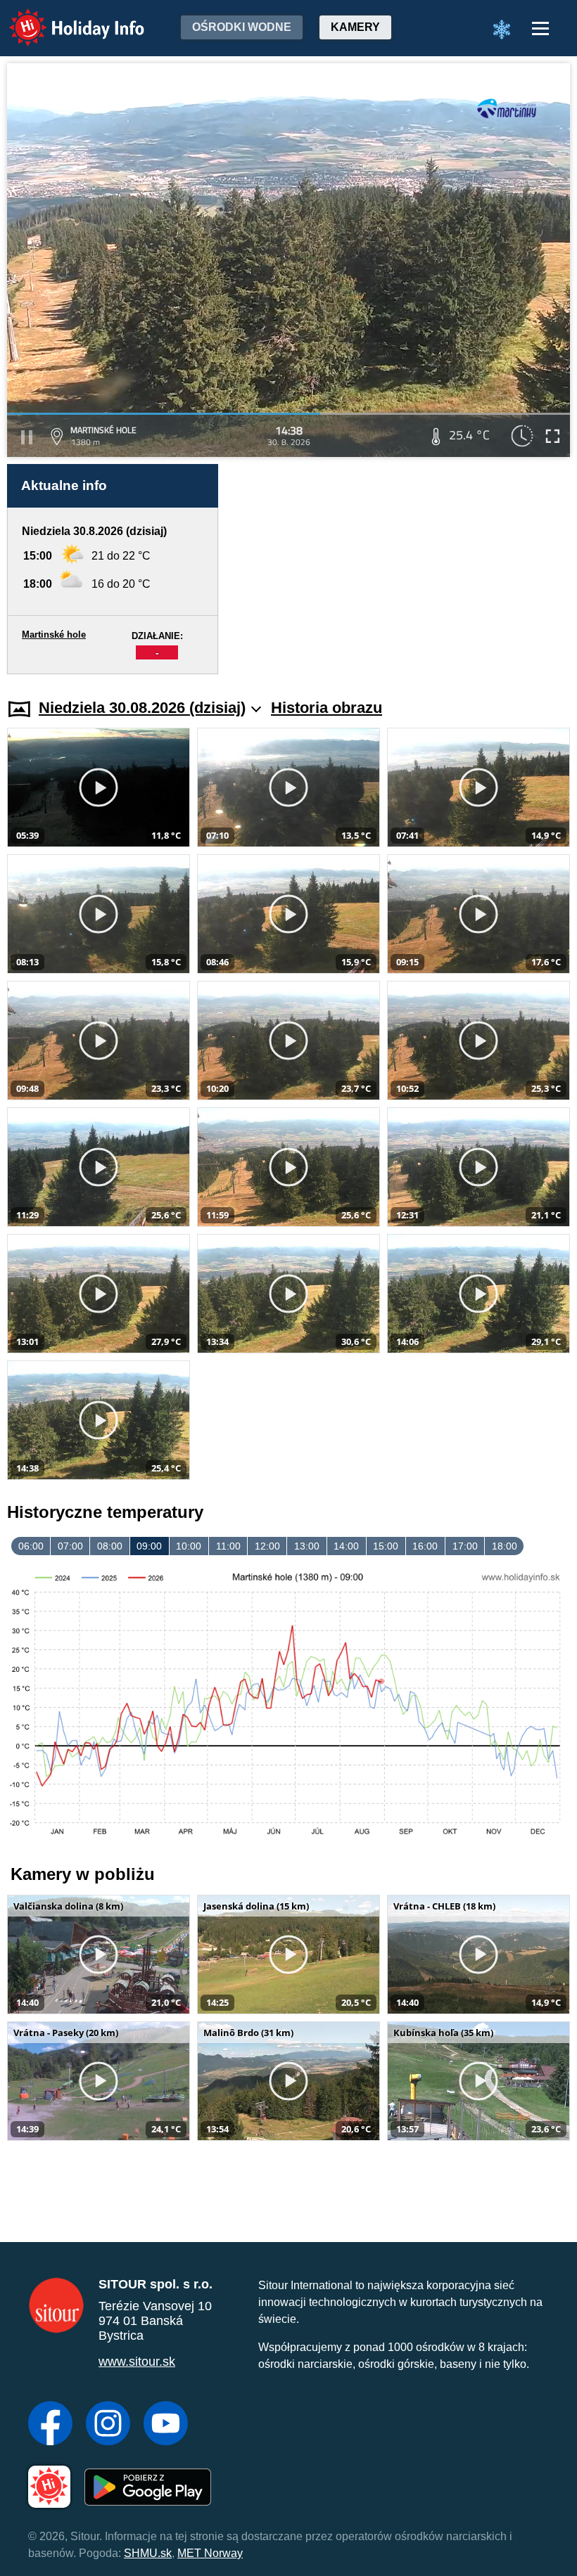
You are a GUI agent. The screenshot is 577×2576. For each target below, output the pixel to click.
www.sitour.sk (137, 2362)
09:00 (149, 1546)
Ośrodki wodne (242, 27)
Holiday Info (64, 18)
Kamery (355, 27)
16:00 (425, 1546)
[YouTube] (166, 2425)
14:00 (346, 1546)
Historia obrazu (326, 708)
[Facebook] (50, 2425)
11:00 (228, 1546)
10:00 (189, 1546)
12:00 (267, 1546)
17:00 (465, 1546)
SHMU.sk (148, 2553)
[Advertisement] (401, 569)
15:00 (386, 1546)
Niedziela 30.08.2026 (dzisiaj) (142, 708)
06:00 (31, 1546)
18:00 (505, 1546)
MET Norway (210, 2553)
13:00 (307, 1546)
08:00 (110, 1546)
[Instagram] (108, 2425)
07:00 (70, 1546)
